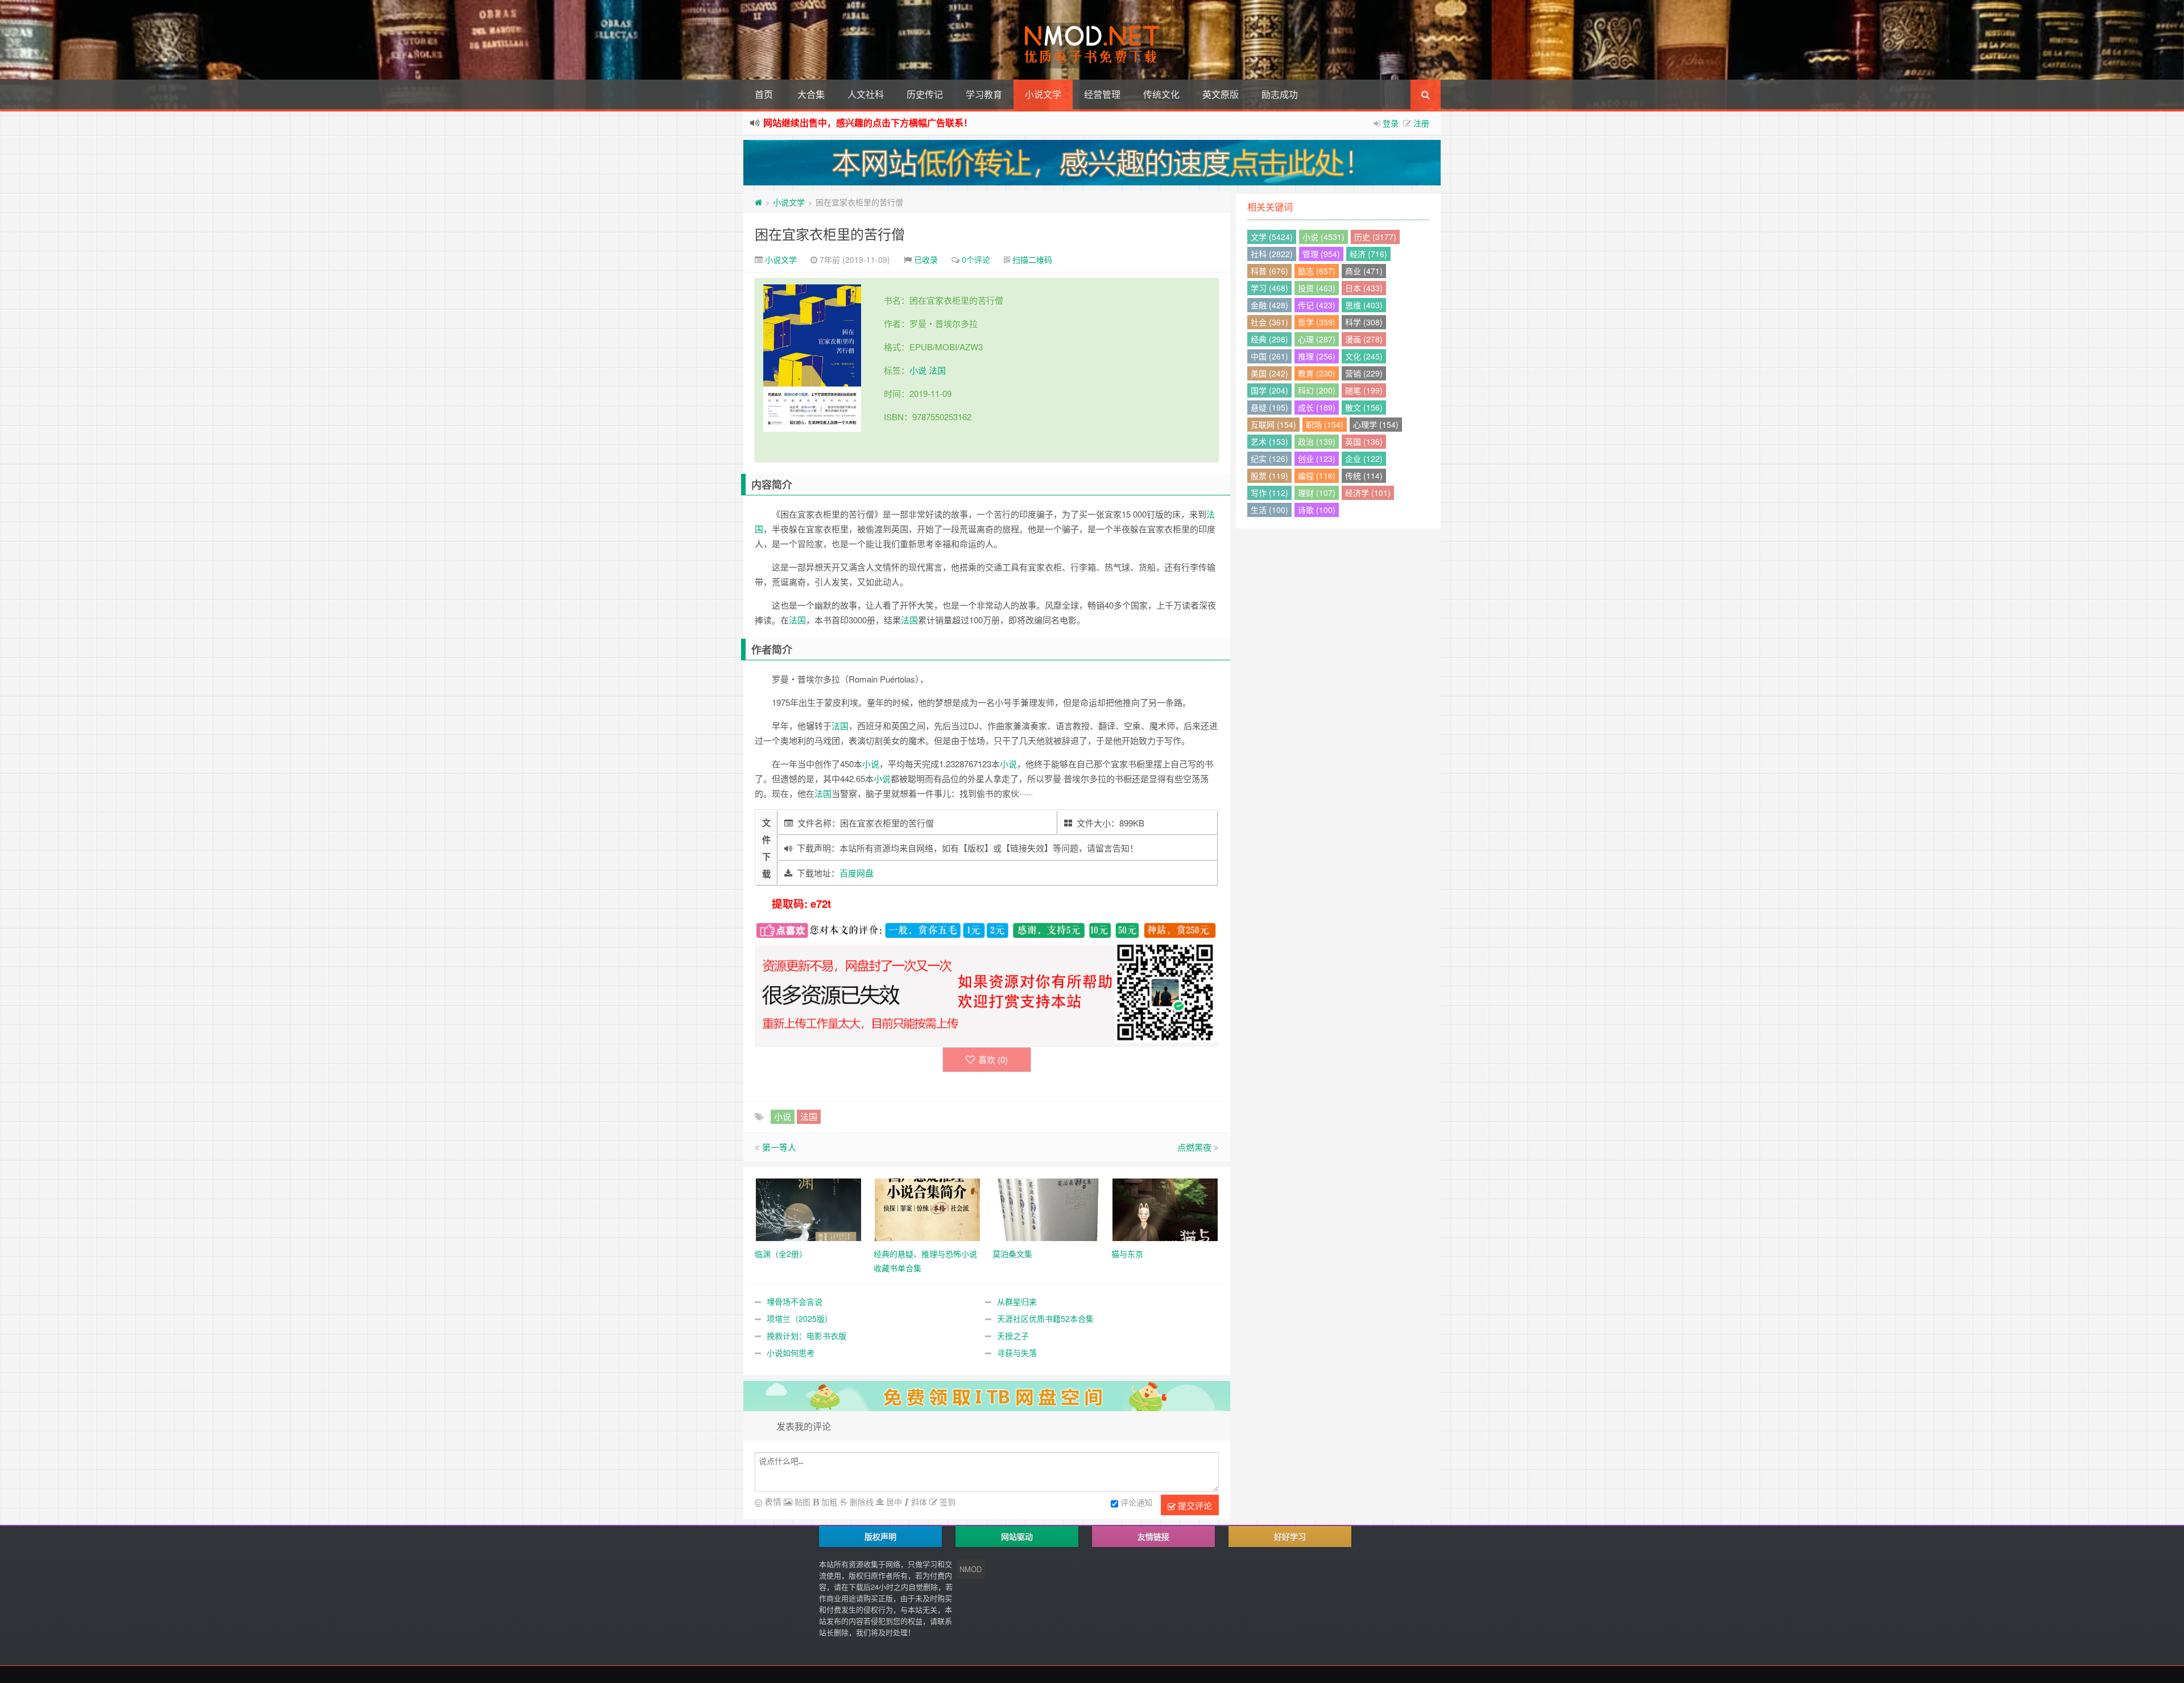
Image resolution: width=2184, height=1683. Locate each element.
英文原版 (1221, 94)
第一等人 (779, 1147)
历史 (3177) (1375, 237)
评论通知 (1136, 1502)
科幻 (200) (1317, 390)
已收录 (926, 259)
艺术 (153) (1269, 441)
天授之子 (1013, 1335)
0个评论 (976, 259)
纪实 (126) (1269, 458)
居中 (893, 1502)
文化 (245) (1364, 356)
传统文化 (1161, 94)
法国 (937, 370)
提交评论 (1194, 1505)
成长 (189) (1317, 407)
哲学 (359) (1317, 322)
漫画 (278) (1364, 339)
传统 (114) (1364, 475)
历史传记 (925, 94)
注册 (1421, 123)
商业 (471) (1364, 271)
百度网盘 (857, 873)
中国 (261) (1269, 356)
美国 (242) (1269, 373)
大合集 (811, 94)
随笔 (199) (1364, 390)
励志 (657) (1317, 271)
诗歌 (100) (1317, 510)
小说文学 (1043, 94)
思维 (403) (1364, 305)
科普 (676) (1269, 271)
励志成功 (1280, 94)
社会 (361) (1269, 322)
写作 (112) (1269, 493)
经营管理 (1102, 94)
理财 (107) (1317, 493)
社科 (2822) (1272, 254)
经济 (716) (1368, 254)
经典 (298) (1269, 339)
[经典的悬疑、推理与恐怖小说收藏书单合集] (927, 1208)
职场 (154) (1325, 424)
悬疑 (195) (1269, 407)
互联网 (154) (1273, 424)
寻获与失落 (1017, 1353)
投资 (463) (1317, 288)
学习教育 (984, 94)
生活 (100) (1269, 510)
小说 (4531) (1323, 237)
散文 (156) (1364, 407)
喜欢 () (993, 1059)
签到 (946, 1502)
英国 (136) (1364, 441)
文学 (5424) (1272, 237)
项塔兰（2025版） (800, 1318)
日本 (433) (1364, 288)
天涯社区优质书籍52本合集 (1045, 1318)
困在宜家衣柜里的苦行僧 (830, 233)
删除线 (861, 1502)
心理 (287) (1317, 339)
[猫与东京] (1165, 1208)
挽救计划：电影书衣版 (806, 1335)
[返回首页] (758, 202)
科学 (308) (1364, 322)
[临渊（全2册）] (808, 1208)
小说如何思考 (791, 1353)
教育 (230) (1317, 373)
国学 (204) (1269, 390)
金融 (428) (1269, 305)
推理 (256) (1317, 356)
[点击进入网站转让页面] (1092, 163)
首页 (764, 94)
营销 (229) (1364, 373)
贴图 (801, 1502)
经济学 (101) (1368, 493)
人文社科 (866, 94)
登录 (1391, 123)
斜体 (918, 1502)
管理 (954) (1321, 254)
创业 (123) (1317, 458)
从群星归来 (1017, 1301)
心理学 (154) (1376, 424)
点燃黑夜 (1194, 1147)
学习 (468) (1269, 288)
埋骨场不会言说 (795, 1301)
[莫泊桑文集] (1046, 1208)
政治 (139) (1317, 441)
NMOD (971, 1569)
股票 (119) (1269, 475)
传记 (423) (1317, 305)
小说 (918, 370)
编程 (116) (1317, 475)
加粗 (828, 1502)
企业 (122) (1364, 458)
